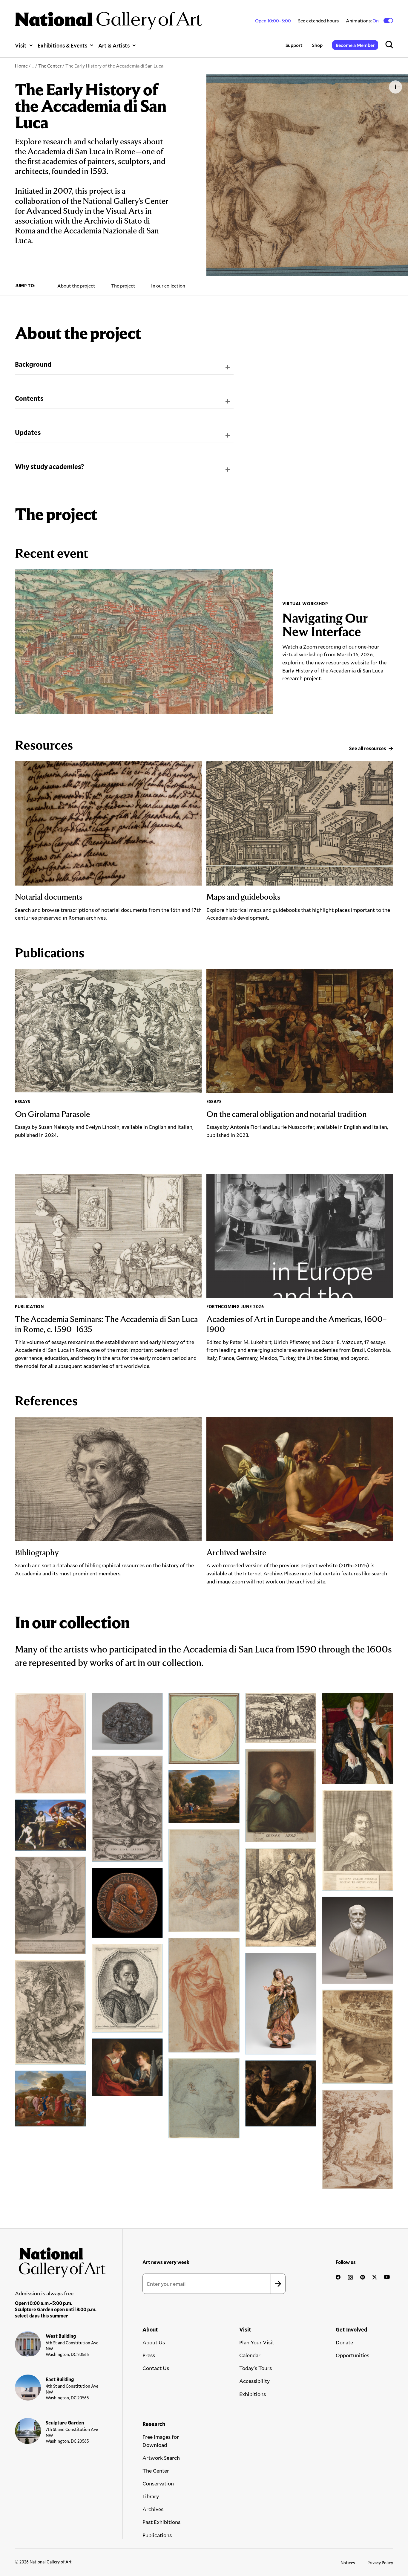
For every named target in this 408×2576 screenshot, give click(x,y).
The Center (50, 66)
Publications (157, 2535)
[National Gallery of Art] (60, 2260)
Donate (344, 2342)
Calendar (250, 2355)
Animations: (363, 21)
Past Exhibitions (161, 2522)
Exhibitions (253, 2394)
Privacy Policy (380, 2563)
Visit (21, 45)
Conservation (158, 2483)
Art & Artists (114, 45)
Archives (153, 2509)
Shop (317, 45)
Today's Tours (256, 2368)
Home (21, 66)
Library (151, 2496)
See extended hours (318, 20)
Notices (348, 2563)
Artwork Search (161, 2458)
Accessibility (254, 2381)
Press (149, 2355)
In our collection (168, 286)
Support (294, 45)
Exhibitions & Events (62, 45)
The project (123, 286)
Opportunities (352, 2355)
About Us (154, 2342)
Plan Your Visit (257, 2342)
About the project (76, 286)
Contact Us (156, 2368)
